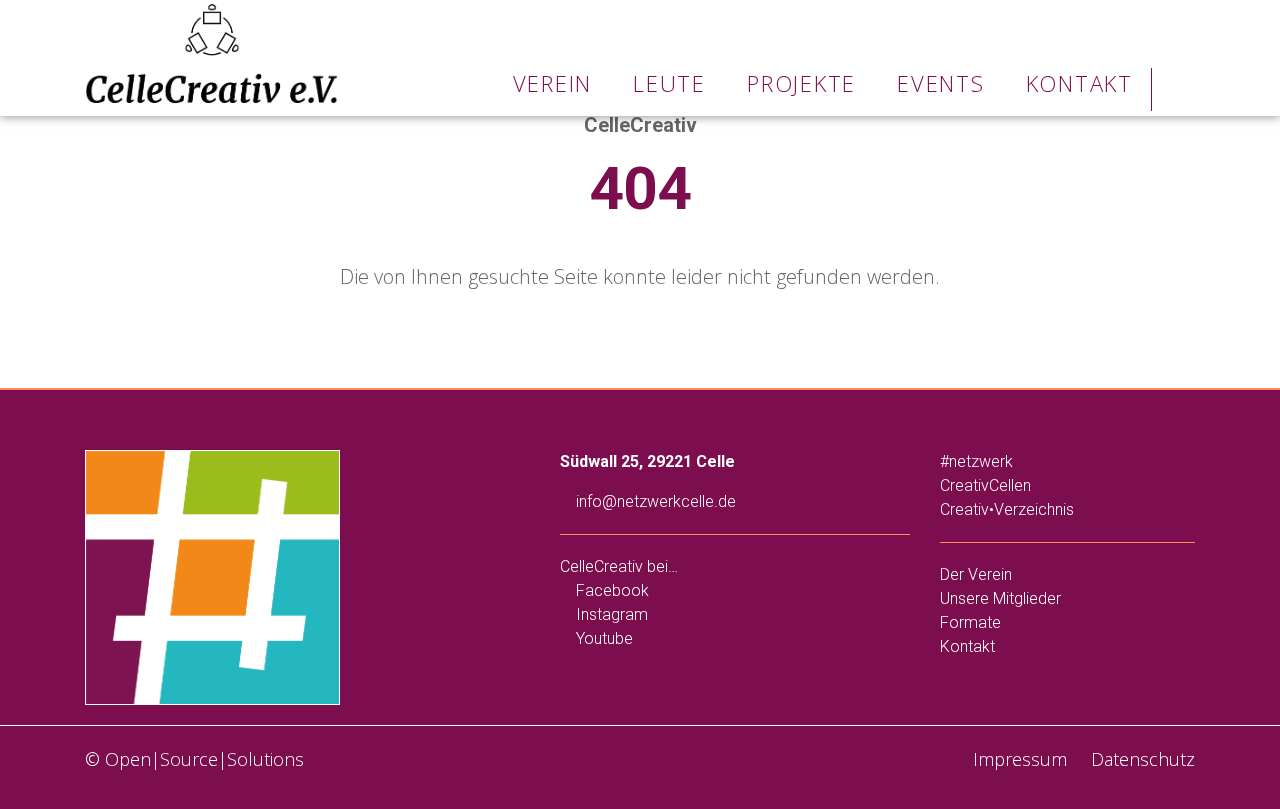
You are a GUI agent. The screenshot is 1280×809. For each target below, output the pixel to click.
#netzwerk (976, 461)
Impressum (1017, 759)
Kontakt (1079, 83)
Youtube (602, 638)
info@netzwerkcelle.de (654, 501)
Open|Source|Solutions (204, 759)
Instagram (610, 614)
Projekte (801, 83)
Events (941, 83)
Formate (970, 622)
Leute (669, 83)
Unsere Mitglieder (1000, 598)
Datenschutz (1140, 759)
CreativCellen (985, 485)
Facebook (610, 590)
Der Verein (976, 574)
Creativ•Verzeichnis (1007, 509)
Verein (553, 83)
